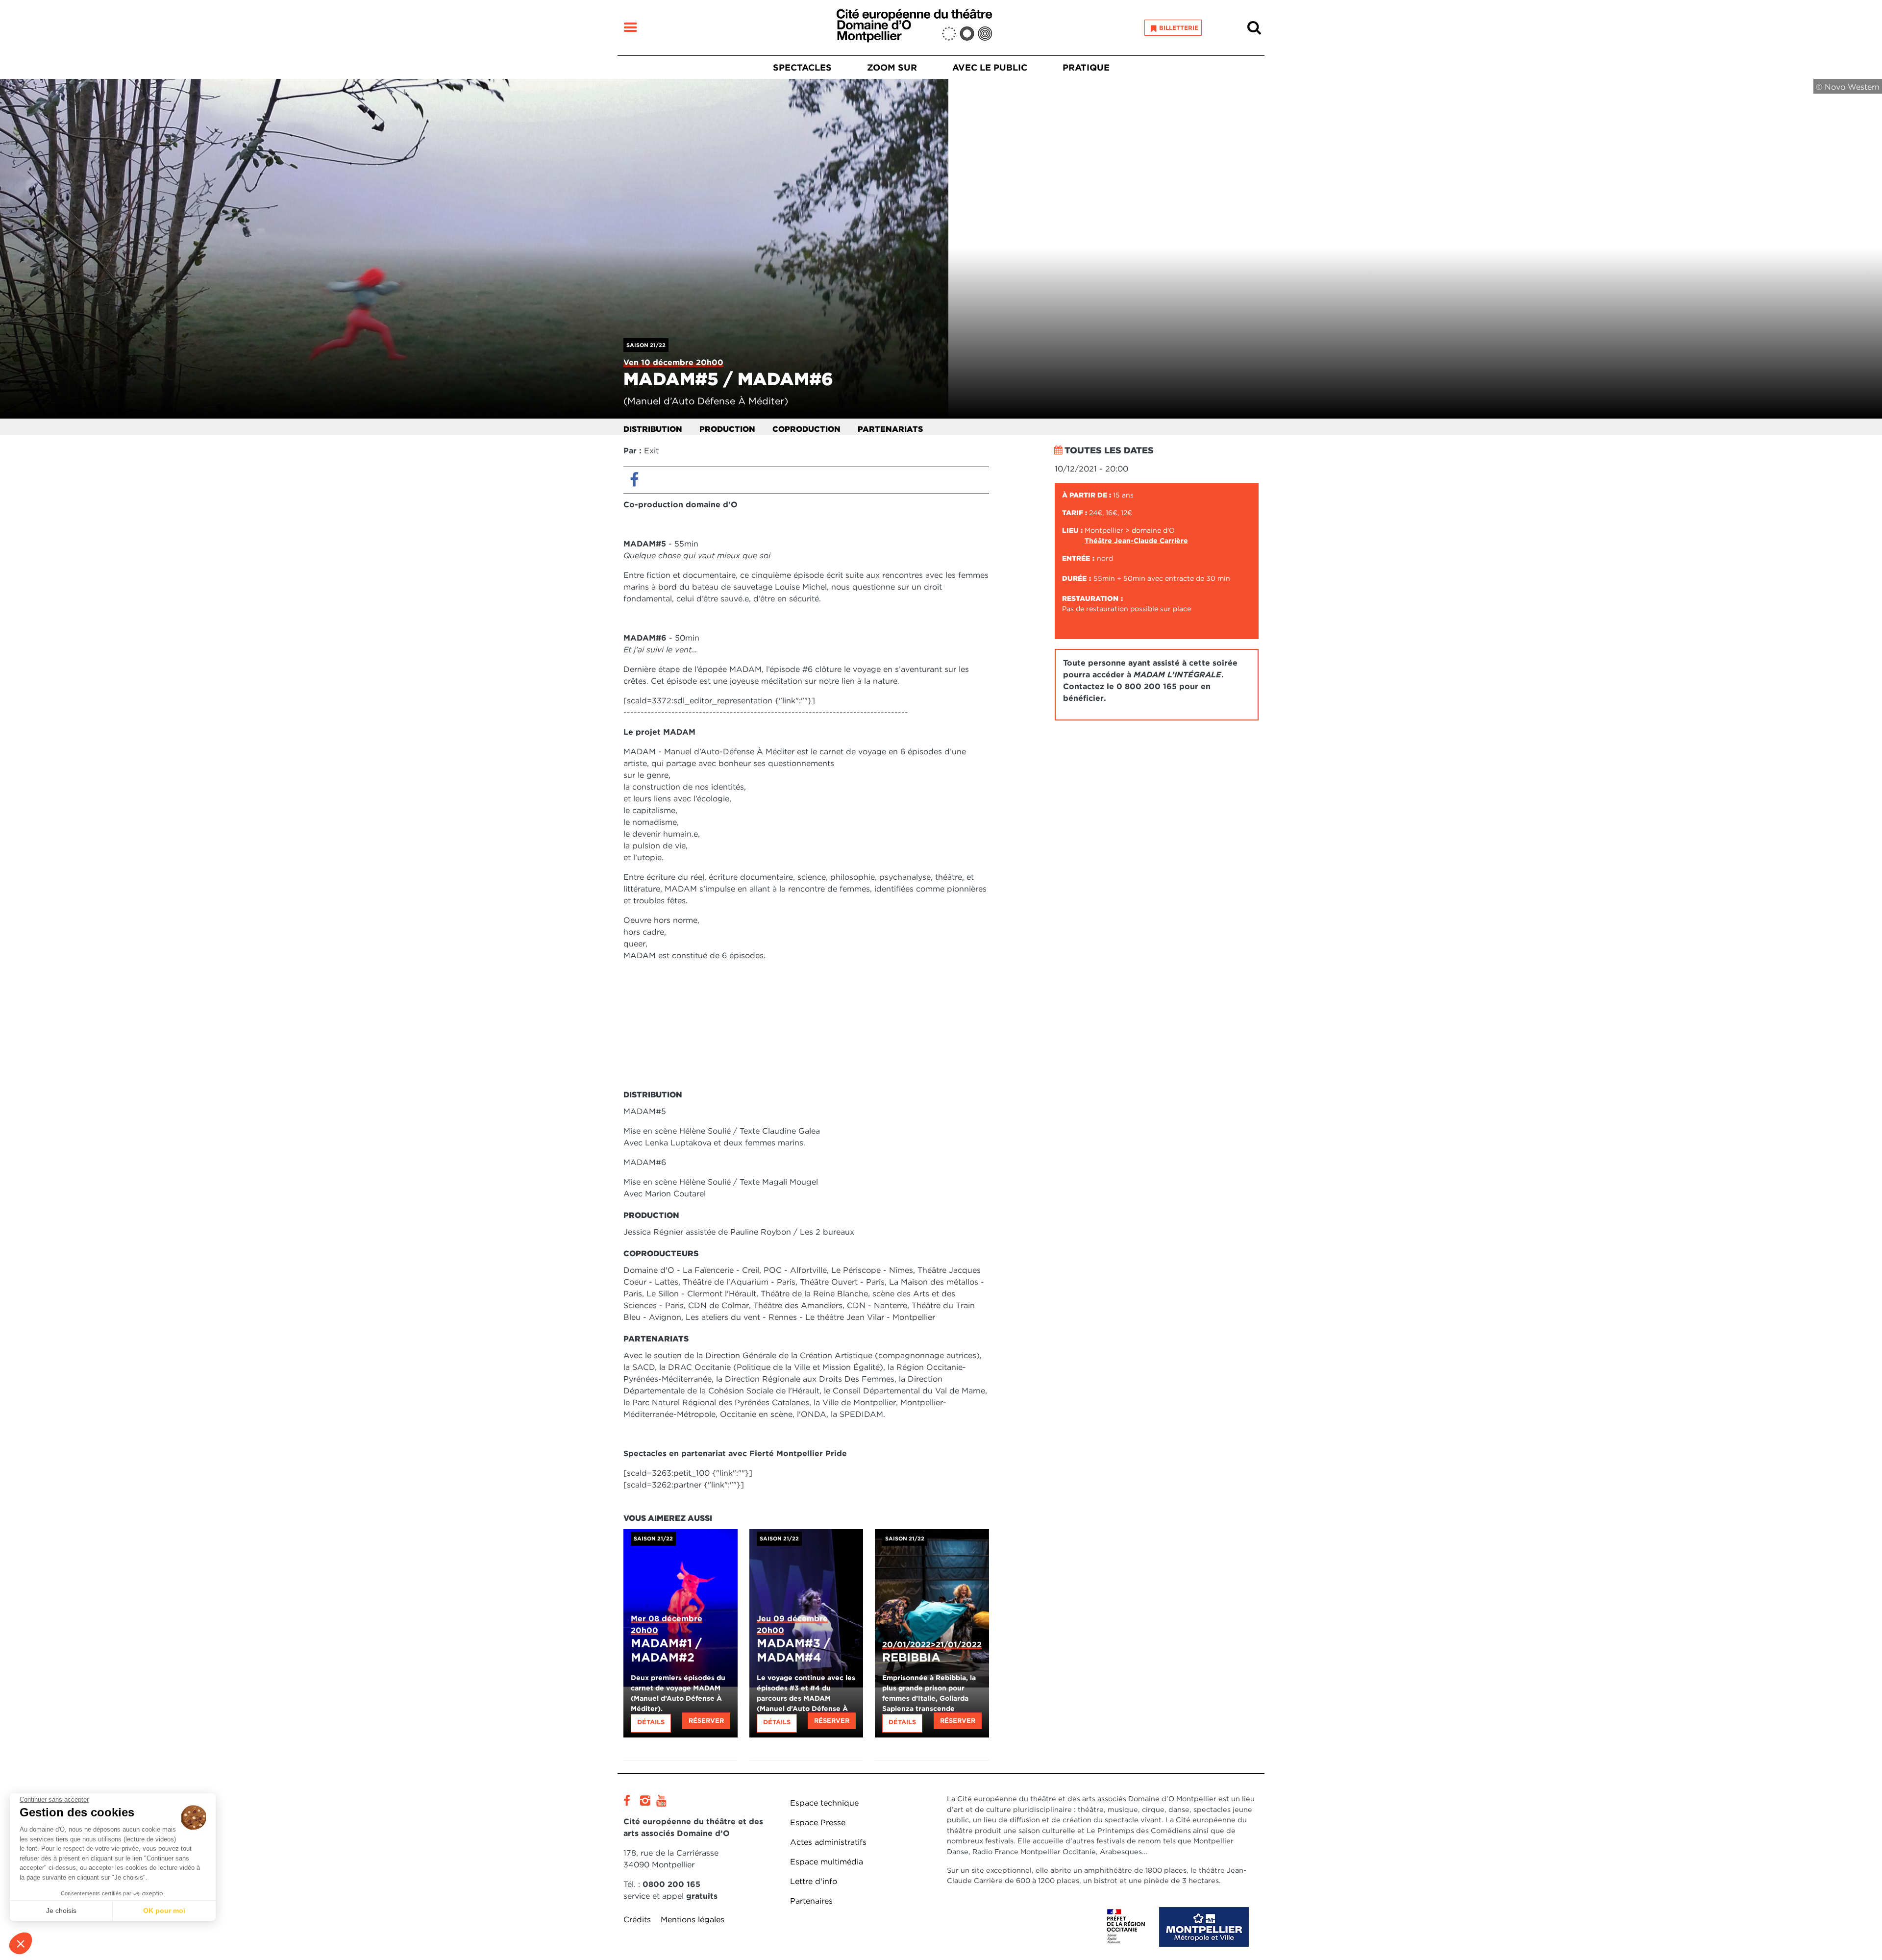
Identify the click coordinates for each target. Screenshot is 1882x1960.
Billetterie (1179, 28)
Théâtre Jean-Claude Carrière (1136, 541)
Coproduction (806, 429)
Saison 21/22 (646, 345)
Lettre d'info (814, 1881)
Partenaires (811, 1901)
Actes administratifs (828, 1842)
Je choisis (61, 1910)
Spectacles (802, 67)
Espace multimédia (827, 1862)
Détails (651, 1722)
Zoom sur (892, 67)
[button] (21, 1943)
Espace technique (824, 1803)
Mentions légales (693, 1920)
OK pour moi (164, 1910)
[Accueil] (914, 28)
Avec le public (990, 67)
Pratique (1086, 67)
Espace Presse (818, 1823)
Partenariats (890, 429)
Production (727, 429)
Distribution (653, 429)
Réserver (706, 1721)
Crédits (637, 1920)
